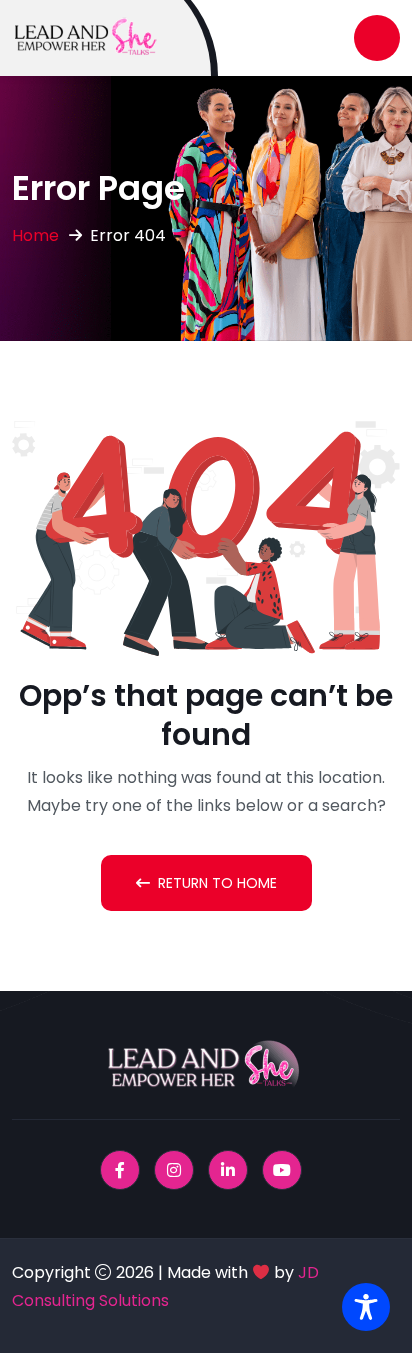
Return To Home (217, 883)
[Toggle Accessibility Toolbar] (366, 1307)
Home (35, 235)
